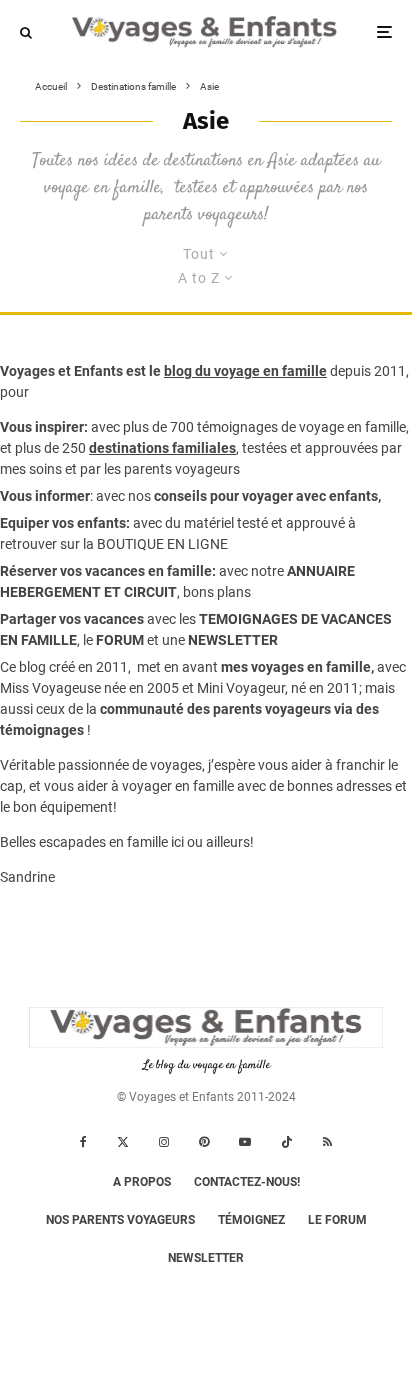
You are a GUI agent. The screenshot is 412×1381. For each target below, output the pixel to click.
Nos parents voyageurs (120, 1220)
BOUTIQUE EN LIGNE (162, 544)
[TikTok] (287, 1142)
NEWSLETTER (233, 640)
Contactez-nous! (247, 1182)
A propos (142, 1182)
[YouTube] (245, 1142)
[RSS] (327, 1142)
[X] (123, 1142)
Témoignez (251, 1220)
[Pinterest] (204, 1142)
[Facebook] (83, 1142)
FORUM (120, 640)
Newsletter (206, 1258)
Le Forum (337, 1220)
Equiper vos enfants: (65, 523)
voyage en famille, (354, 427)
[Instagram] (164, 1142)
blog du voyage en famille (245, 371)
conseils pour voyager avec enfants (264, 496)
